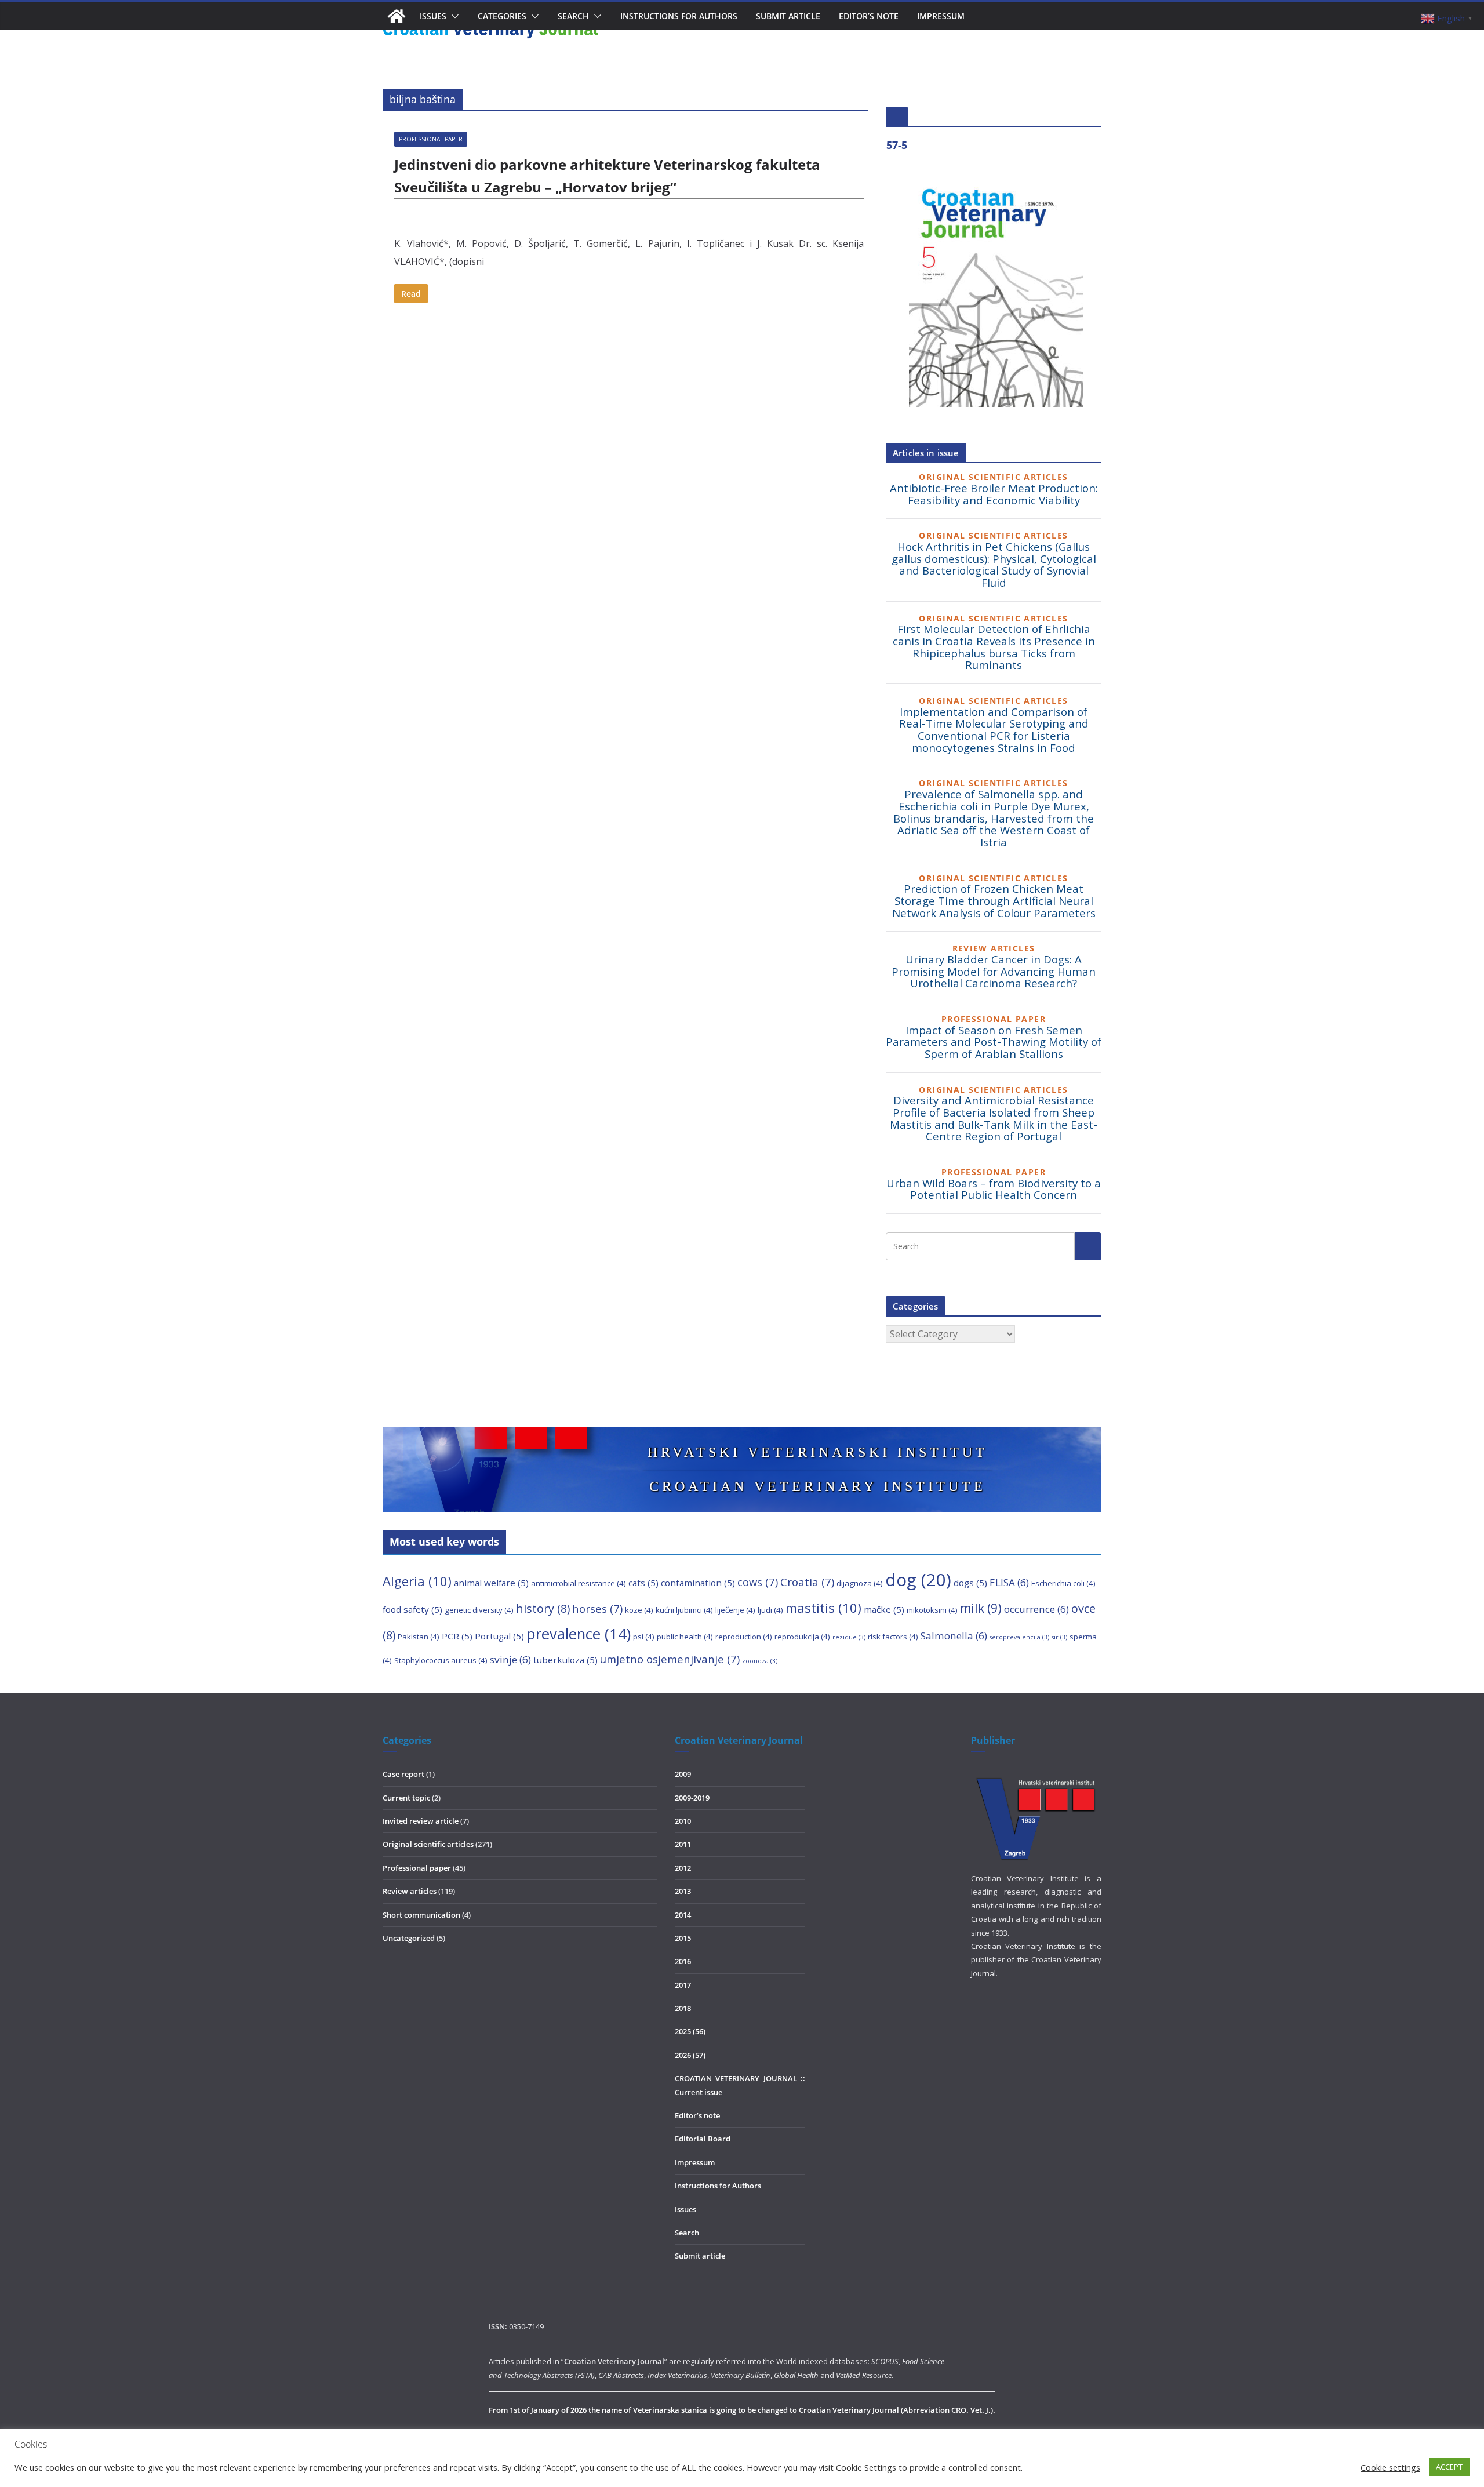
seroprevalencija (1019, 1637)
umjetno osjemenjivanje (670, 1659)
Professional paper (431, 139)
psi (644, 1637)
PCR (457, 1636)
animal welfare (491, 1583)
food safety (412, 1609)
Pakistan (419, 1637)
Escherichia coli (1063, 1583)
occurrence (1036, 1609)
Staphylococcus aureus (441, 1660)
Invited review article (421, 1821)
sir (1059, 1637)
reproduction (744, 1637)
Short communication (421, 1915)
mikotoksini (932, 1610)
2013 (683, 1891)
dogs (970, 1583)
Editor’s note (869, 16)
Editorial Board (703, 2139)
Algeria (417, 1581)
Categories (502, 16)
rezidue (849, 1637)
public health (685, 1637)
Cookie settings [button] (1390, 2467)
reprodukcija (802, 1637)
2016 (683, 1961)
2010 (683, 1821)
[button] (453, 16)
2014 (683, 1915)
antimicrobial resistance (579, 1583)
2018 (683, 2008)
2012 (683, 1868)
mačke (884, 1609)
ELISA (1009, 1582)
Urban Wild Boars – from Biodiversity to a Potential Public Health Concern (994, 1189)
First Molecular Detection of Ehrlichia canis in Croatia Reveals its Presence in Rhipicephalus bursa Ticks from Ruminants (994, 647)
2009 (683, 1774)
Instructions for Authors (679, 16)
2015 (683, 1938)
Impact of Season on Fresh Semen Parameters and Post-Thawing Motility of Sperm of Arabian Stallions (994, 1042)
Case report (403, 1774)
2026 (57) (690, 2055)
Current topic (406, 1798)
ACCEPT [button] (1449, 2467)
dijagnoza (860, 1583)
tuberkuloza (565, 1660)
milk (981, 1608)
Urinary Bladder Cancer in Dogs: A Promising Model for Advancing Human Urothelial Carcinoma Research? (994, 971)
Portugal (499, 1636)
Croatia (807, 1582)
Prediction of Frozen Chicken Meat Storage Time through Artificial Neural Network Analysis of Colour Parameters (994, 900)
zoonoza (760, 1661)
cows (758, 1582)
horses (597, 1608)
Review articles (410, 1891)
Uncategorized (409, 1938)
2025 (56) (690, 2031)
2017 (683, 1985)
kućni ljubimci (684, 1610)
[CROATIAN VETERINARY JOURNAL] (397, 16)
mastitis (823, 1608)
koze (639, 1610)
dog (918, 1580)
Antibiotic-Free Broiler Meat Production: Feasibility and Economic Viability (994, 494)
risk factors (893, 1637)
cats (643, 1583)
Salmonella (954, 1636)
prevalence (579, 1634)
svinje (510, 1659)
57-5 (897, 145)
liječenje (735, 1610)
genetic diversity (479, 1610)
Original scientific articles (428, 1844)
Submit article (788, 16)
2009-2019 (692, 1798)
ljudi (770, 1610)
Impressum (941, 16)
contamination (698, 1583)
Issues (685, 2209)
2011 (683, 1844)
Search (573, 16)
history (543, 1608)
